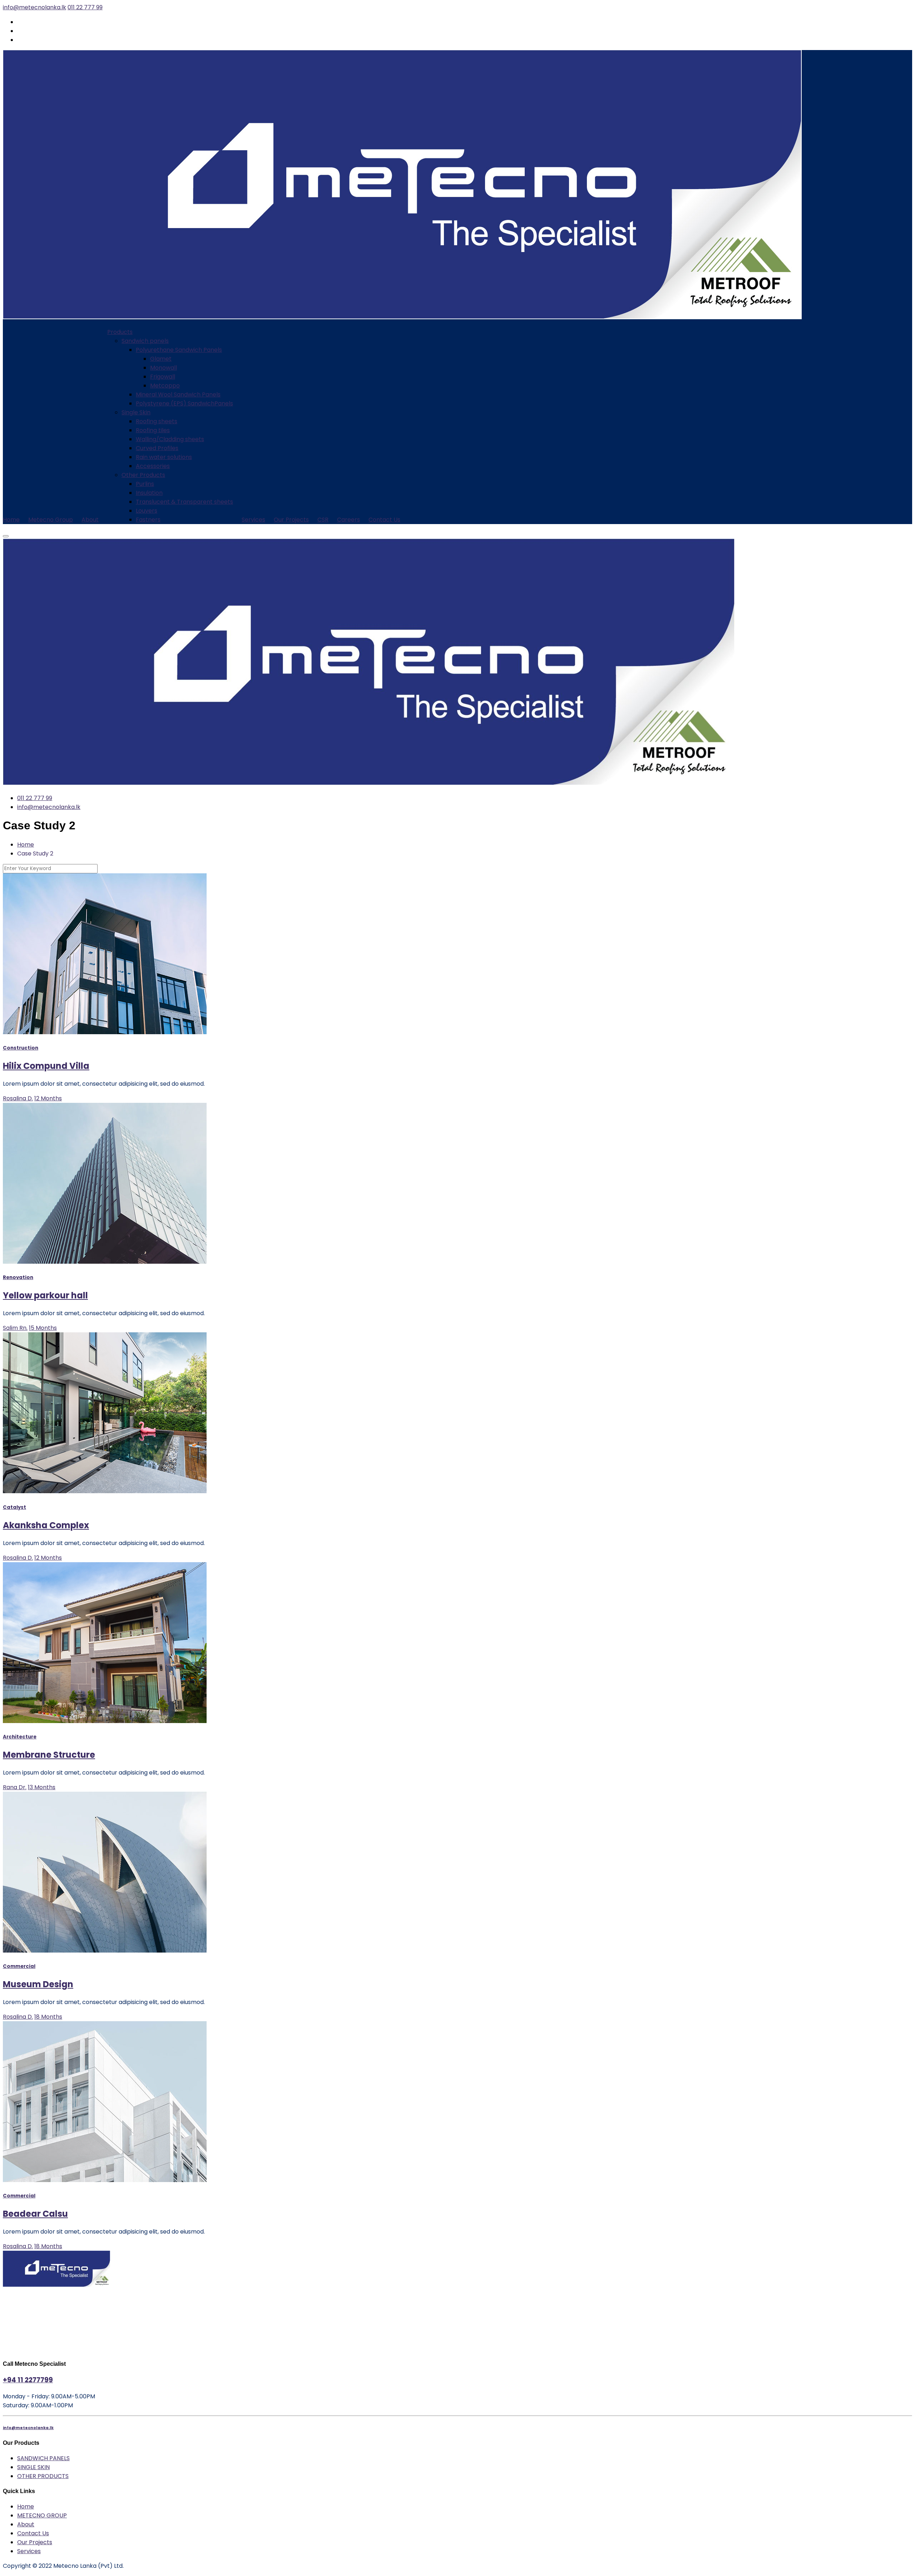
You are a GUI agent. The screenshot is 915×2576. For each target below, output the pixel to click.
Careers (348, 520)
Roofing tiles (153, 430)
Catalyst (14, 1507)
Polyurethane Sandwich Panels (179, 350)
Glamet (161, 359)
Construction (21, 1048)
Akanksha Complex (46, 1525)
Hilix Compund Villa (46, 1066)
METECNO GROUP (42, 2515)
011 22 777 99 (85, 7)
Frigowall (163, 377)
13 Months (42, 1787)
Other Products (143, 475)
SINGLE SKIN (33, 2467)
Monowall (164, 368)
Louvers (147, 511)
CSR (323, 520)
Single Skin (136, 412)
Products (120, 332)
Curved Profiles (157, 448)
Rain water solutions (164, 457)
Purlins (145, 484)
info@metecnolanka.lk (34, 7)
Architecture (20, 1737)
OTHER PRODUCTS (43, 2476)
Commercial (19, 1966)
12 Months (48, 1098)
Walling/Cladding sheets (170, 439)
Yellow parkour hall (45, 1295)
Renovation (18, 1277)
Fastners (148, 520)
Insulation (149, 493)
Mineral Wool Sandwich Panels (178, 394)
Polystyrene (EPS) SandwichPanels (184, 403)
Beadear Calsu (35, 2214)
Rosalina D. (18, 1098)
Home (11, 520)
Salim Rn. (15, 1328)
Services (253, 520)
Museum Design (38, 1984)
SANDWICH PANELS (43, 2458)
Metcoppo (165, 386)
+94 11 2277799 (28, 2380)
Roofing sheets (157, 421)
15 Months (43, 1328)
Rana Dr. (15, 1787)
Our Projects (291, 520)
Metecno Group (51, 520)
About (90, 520)
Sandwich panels (145, 341)
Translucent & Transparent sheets (184, 502)
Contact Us (384, 520)
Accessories (153, 466)
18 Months (48, 2017)
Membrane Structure (49, 1755)
